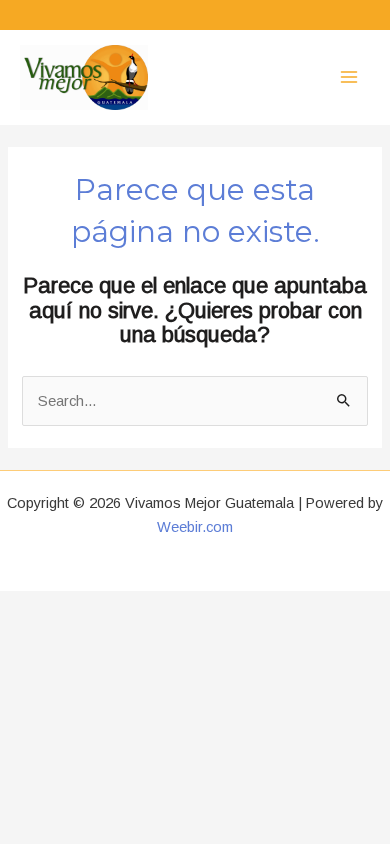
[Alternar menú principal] (349, 77)
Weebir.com (195, 527)
